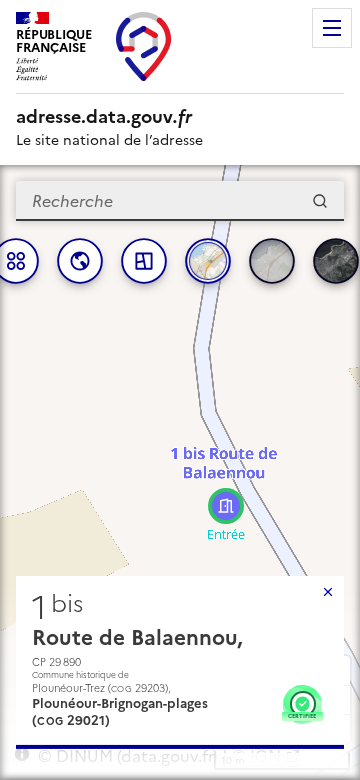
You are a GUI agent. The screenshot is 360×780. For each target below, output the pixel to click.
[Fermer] (328, 592)
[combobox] (180, 201)
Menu (332, 28)
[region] (180, 472)
